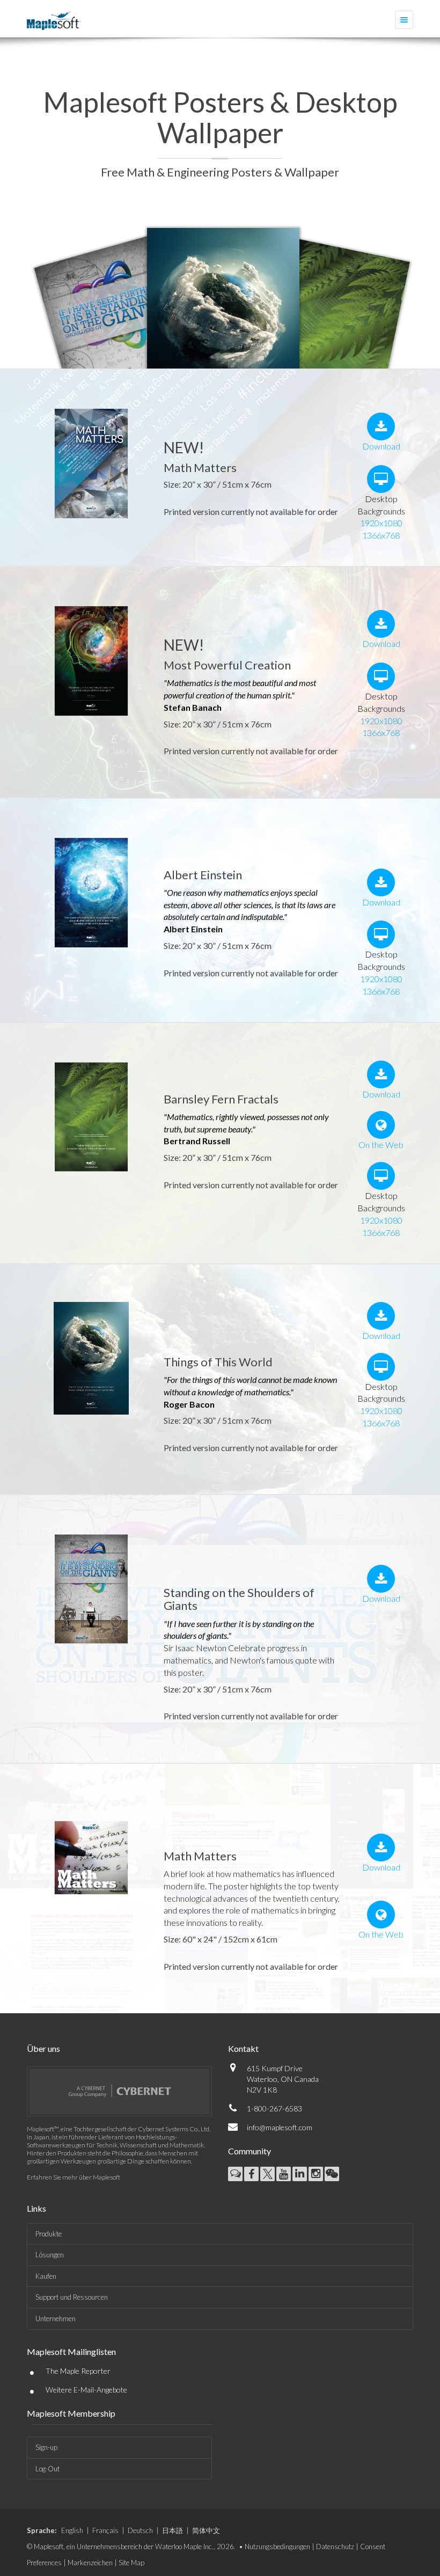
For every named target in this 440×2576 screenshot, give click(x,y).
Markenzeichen (90, 2563)
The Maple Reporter (78, 2371)
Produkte (49, 2234)
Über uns (43, 2048)
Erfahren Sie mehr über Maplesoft (74, 2177)
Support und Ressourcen (72, 2297)
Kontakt (243, 2048)
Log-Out (47, 2469)
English (72, 2530)
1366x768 (381, 535)
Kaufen (46, 2276)
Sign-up (46, 2447)
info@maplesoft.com (280, 2127)
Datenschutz (335, 2546)
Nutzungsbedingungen (277, 2546)
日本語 (173, 2530)
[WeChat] (332, 2174)
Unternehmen (56, 2319)
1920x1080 (381, 523)
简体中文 (206, 2530)
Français (105, 2530)
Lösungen (50, 2255)
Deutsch (140, 2530)
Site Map (131, 2563)
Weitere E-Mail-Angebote (86, 2390)
